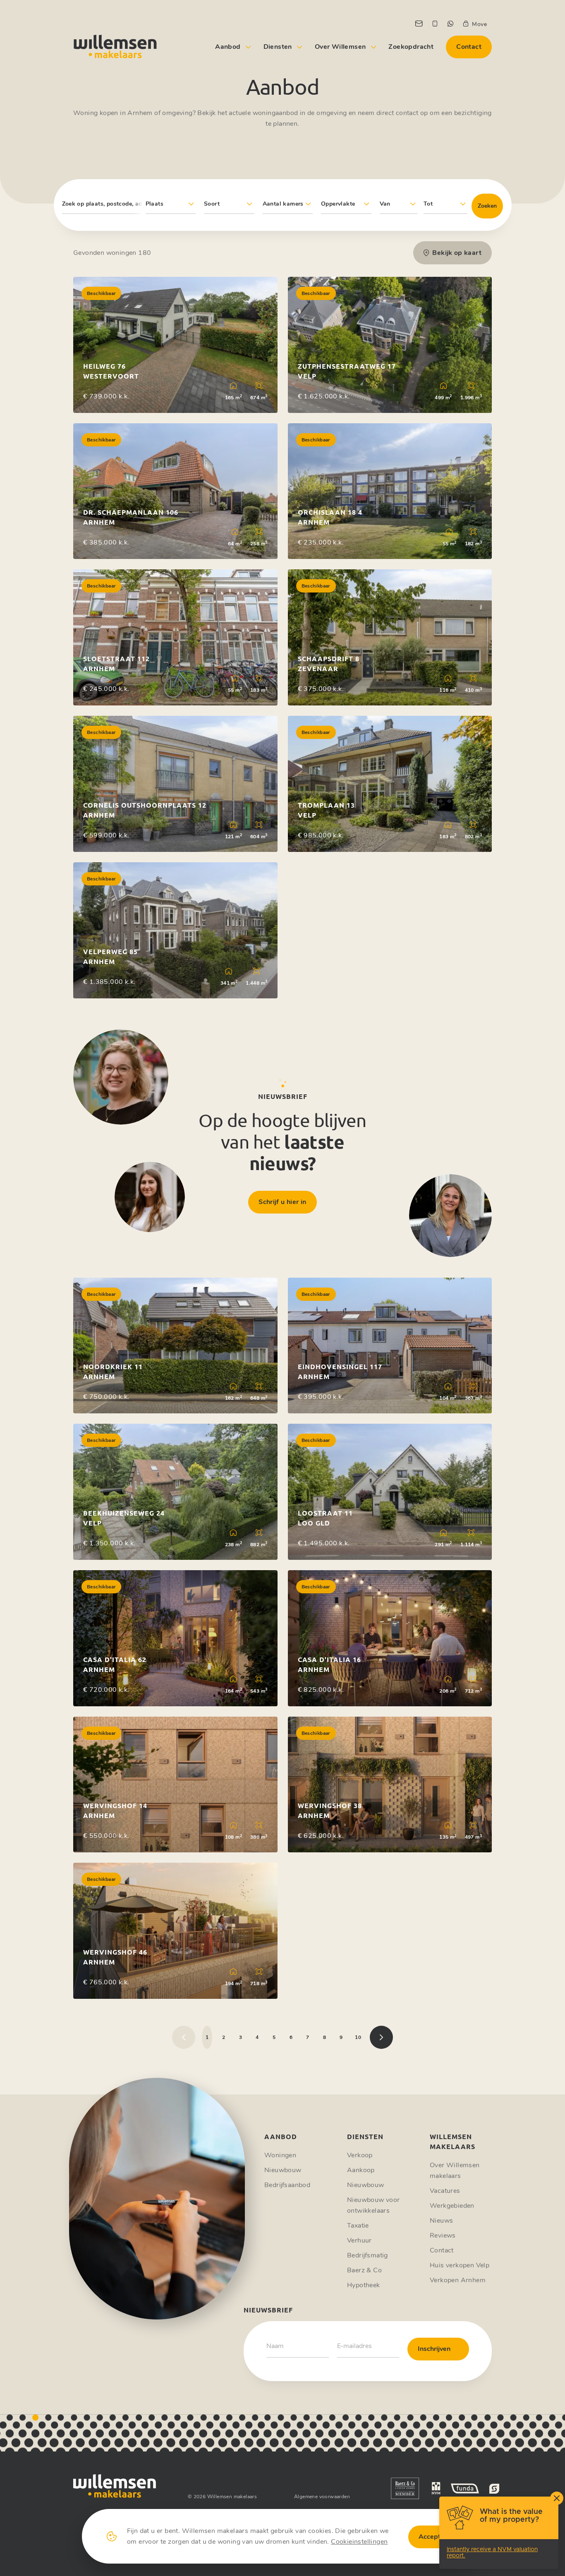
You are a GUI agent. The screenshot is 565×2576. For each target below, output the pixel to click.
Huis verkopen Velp (460, 2265)
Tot (428, 204)
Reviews (443, 2235)
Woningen (280, 2155)
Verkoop (360, 2155)
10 (358, 2037)
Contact (469, 47)
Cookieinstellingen (359, 2542)
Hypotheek (364, 2285)
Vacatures (445, 2191)
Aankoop (361, 2170)
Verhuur (359, 2240)
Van (385, 204)
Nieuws (441, 2221)
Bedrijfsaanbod (287, 2185)
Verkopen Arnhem (458, 2280)
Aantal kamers (283, 204)
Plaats (154, 204)
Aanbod (228, 47)
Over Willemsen (340, 47)
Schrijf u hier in (282, 1202)
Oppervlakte (338, 204)
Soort (212, 204)
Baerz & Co (364, 2270)
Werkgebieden (452, 2206)
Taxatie (358, 2226)
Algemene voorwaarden (322, 2497)
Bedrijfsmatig (367, 2255)
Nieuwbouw (283, 2170)
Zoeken (487, 206)
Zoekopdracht (411, 47)
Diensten (278, 47)
